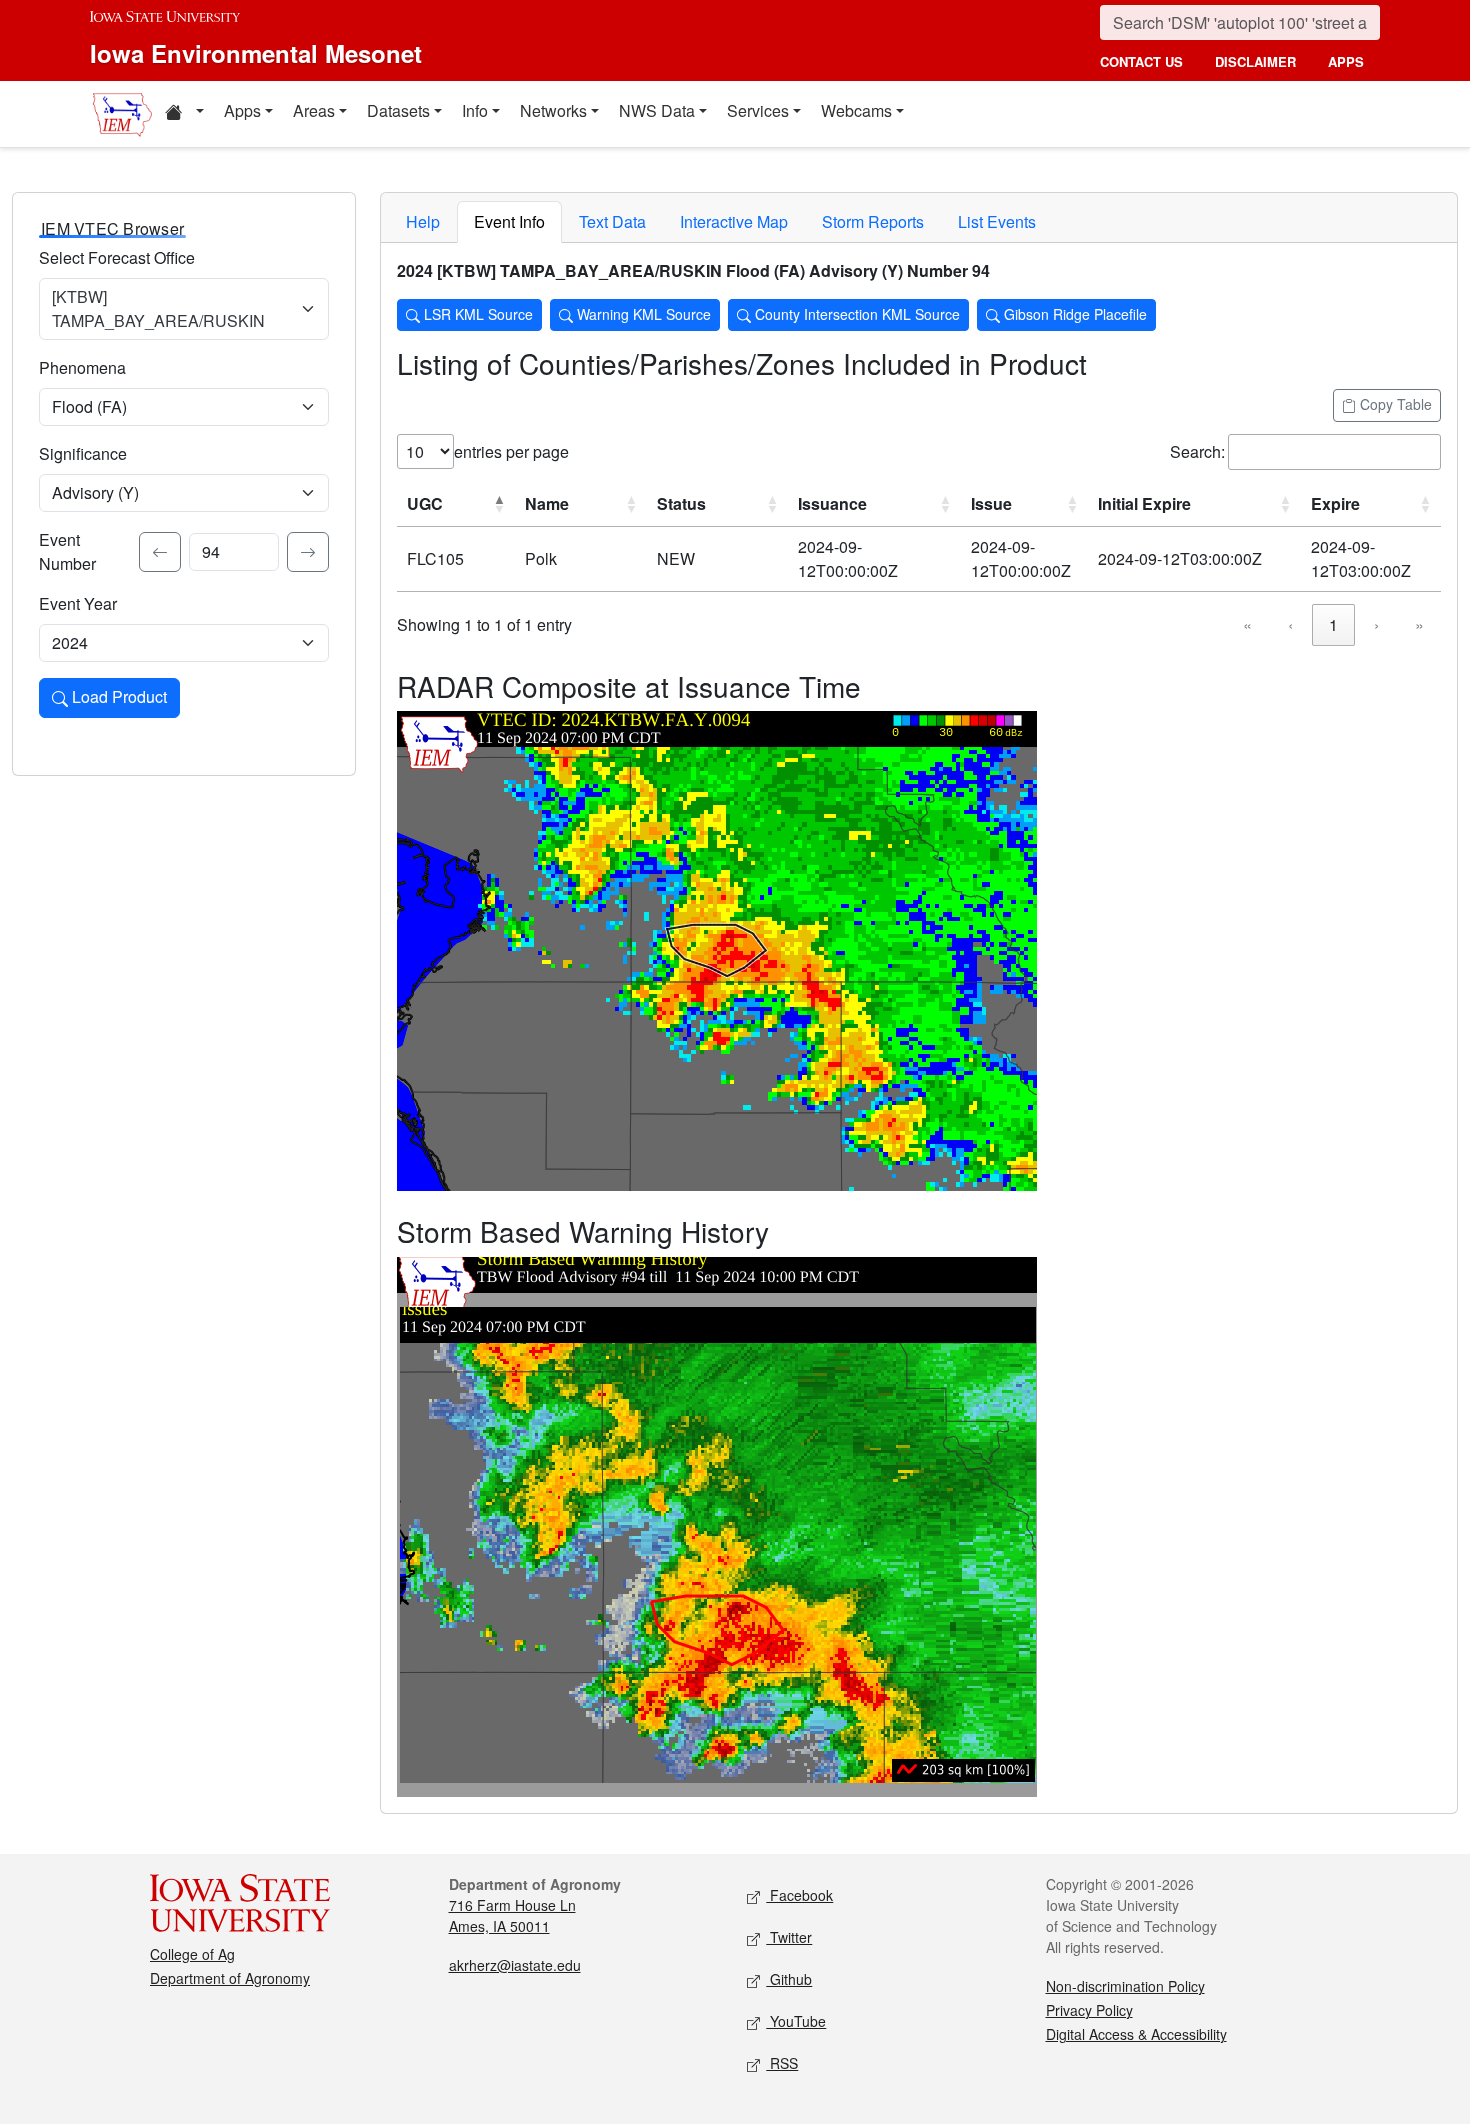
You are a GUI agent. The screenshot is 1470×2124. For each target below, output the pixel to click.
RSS (782, 2063)
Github (789, 1979)
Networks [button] (553, 110)
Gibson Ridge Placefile (1073, 314)
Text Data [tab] (612, 221)
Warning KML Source (642, 314)
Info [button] (475, 110)
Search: (1197, 451)
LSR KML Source (476, 314)
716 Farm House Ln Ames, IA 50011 (512, 1915)
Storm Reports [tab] (873, 221)
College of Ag (192, 1954)
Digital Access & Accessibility (1136, 2034)
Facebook (799, 1895)
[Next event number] (308, 552)
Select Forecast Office (117, 257)
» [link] (1419, 624)
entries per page (511, 451)
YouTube (796, 2021)
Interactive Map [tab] (734, 221)
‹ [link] (1290, 624)
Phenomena (82, 367)
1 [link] (1333, 624)
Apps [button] (242, 110)
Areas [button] (314, 110)
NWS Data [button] (657, 110)
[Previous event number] (160, 552)
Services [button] (758, 110)
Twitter (789, 1937)
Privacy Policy (1089, 2010)
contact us (1141, 61)
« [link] (1247, 624)
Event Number (67, 551)
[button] (184, 114)
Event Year (78, 603)
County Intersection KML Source (855, 314)
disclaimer (1255, 61)
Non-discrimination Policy (1125, 1986)
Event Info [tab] (509, 221)
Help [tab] (423, 221)
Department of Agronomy (230, 1978)
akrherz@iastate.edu (515, 1965)
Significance (83, 453)
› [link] (1376, 624)
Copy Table (1394, 404)
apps (1346, 61)
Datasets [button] (398, 110)
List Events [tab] (997, 221)
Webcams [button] (856, 110)
